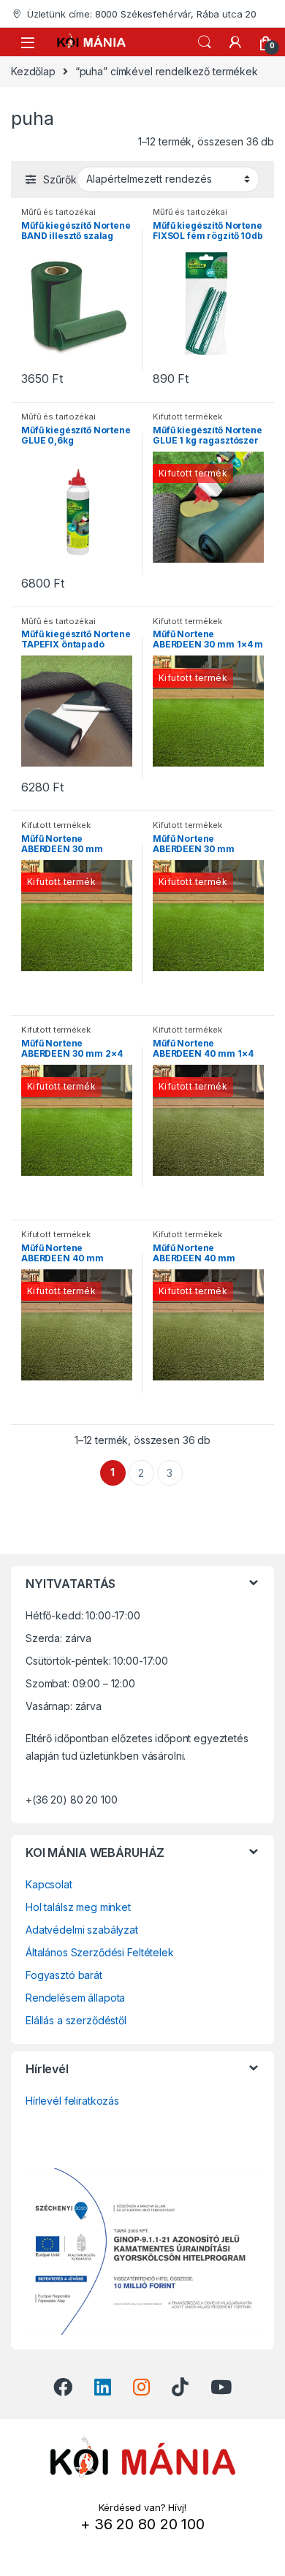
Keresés (205, 42)
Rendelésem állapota (75, 1998)
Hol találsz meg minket (78, 1907)
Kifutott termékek (187, 417)
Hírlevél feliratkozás (72, 2101)
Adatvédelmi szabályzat (82, 1930)
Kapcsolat (49, 1884)
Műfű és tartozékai (58, 212)
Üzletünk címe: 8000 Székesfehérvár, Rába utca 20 (142, 14)
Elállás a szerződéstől (76, 2020)
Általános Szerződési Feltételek (100, 1952)
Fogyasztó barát (64, 1975)
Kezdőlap (33, 71)
